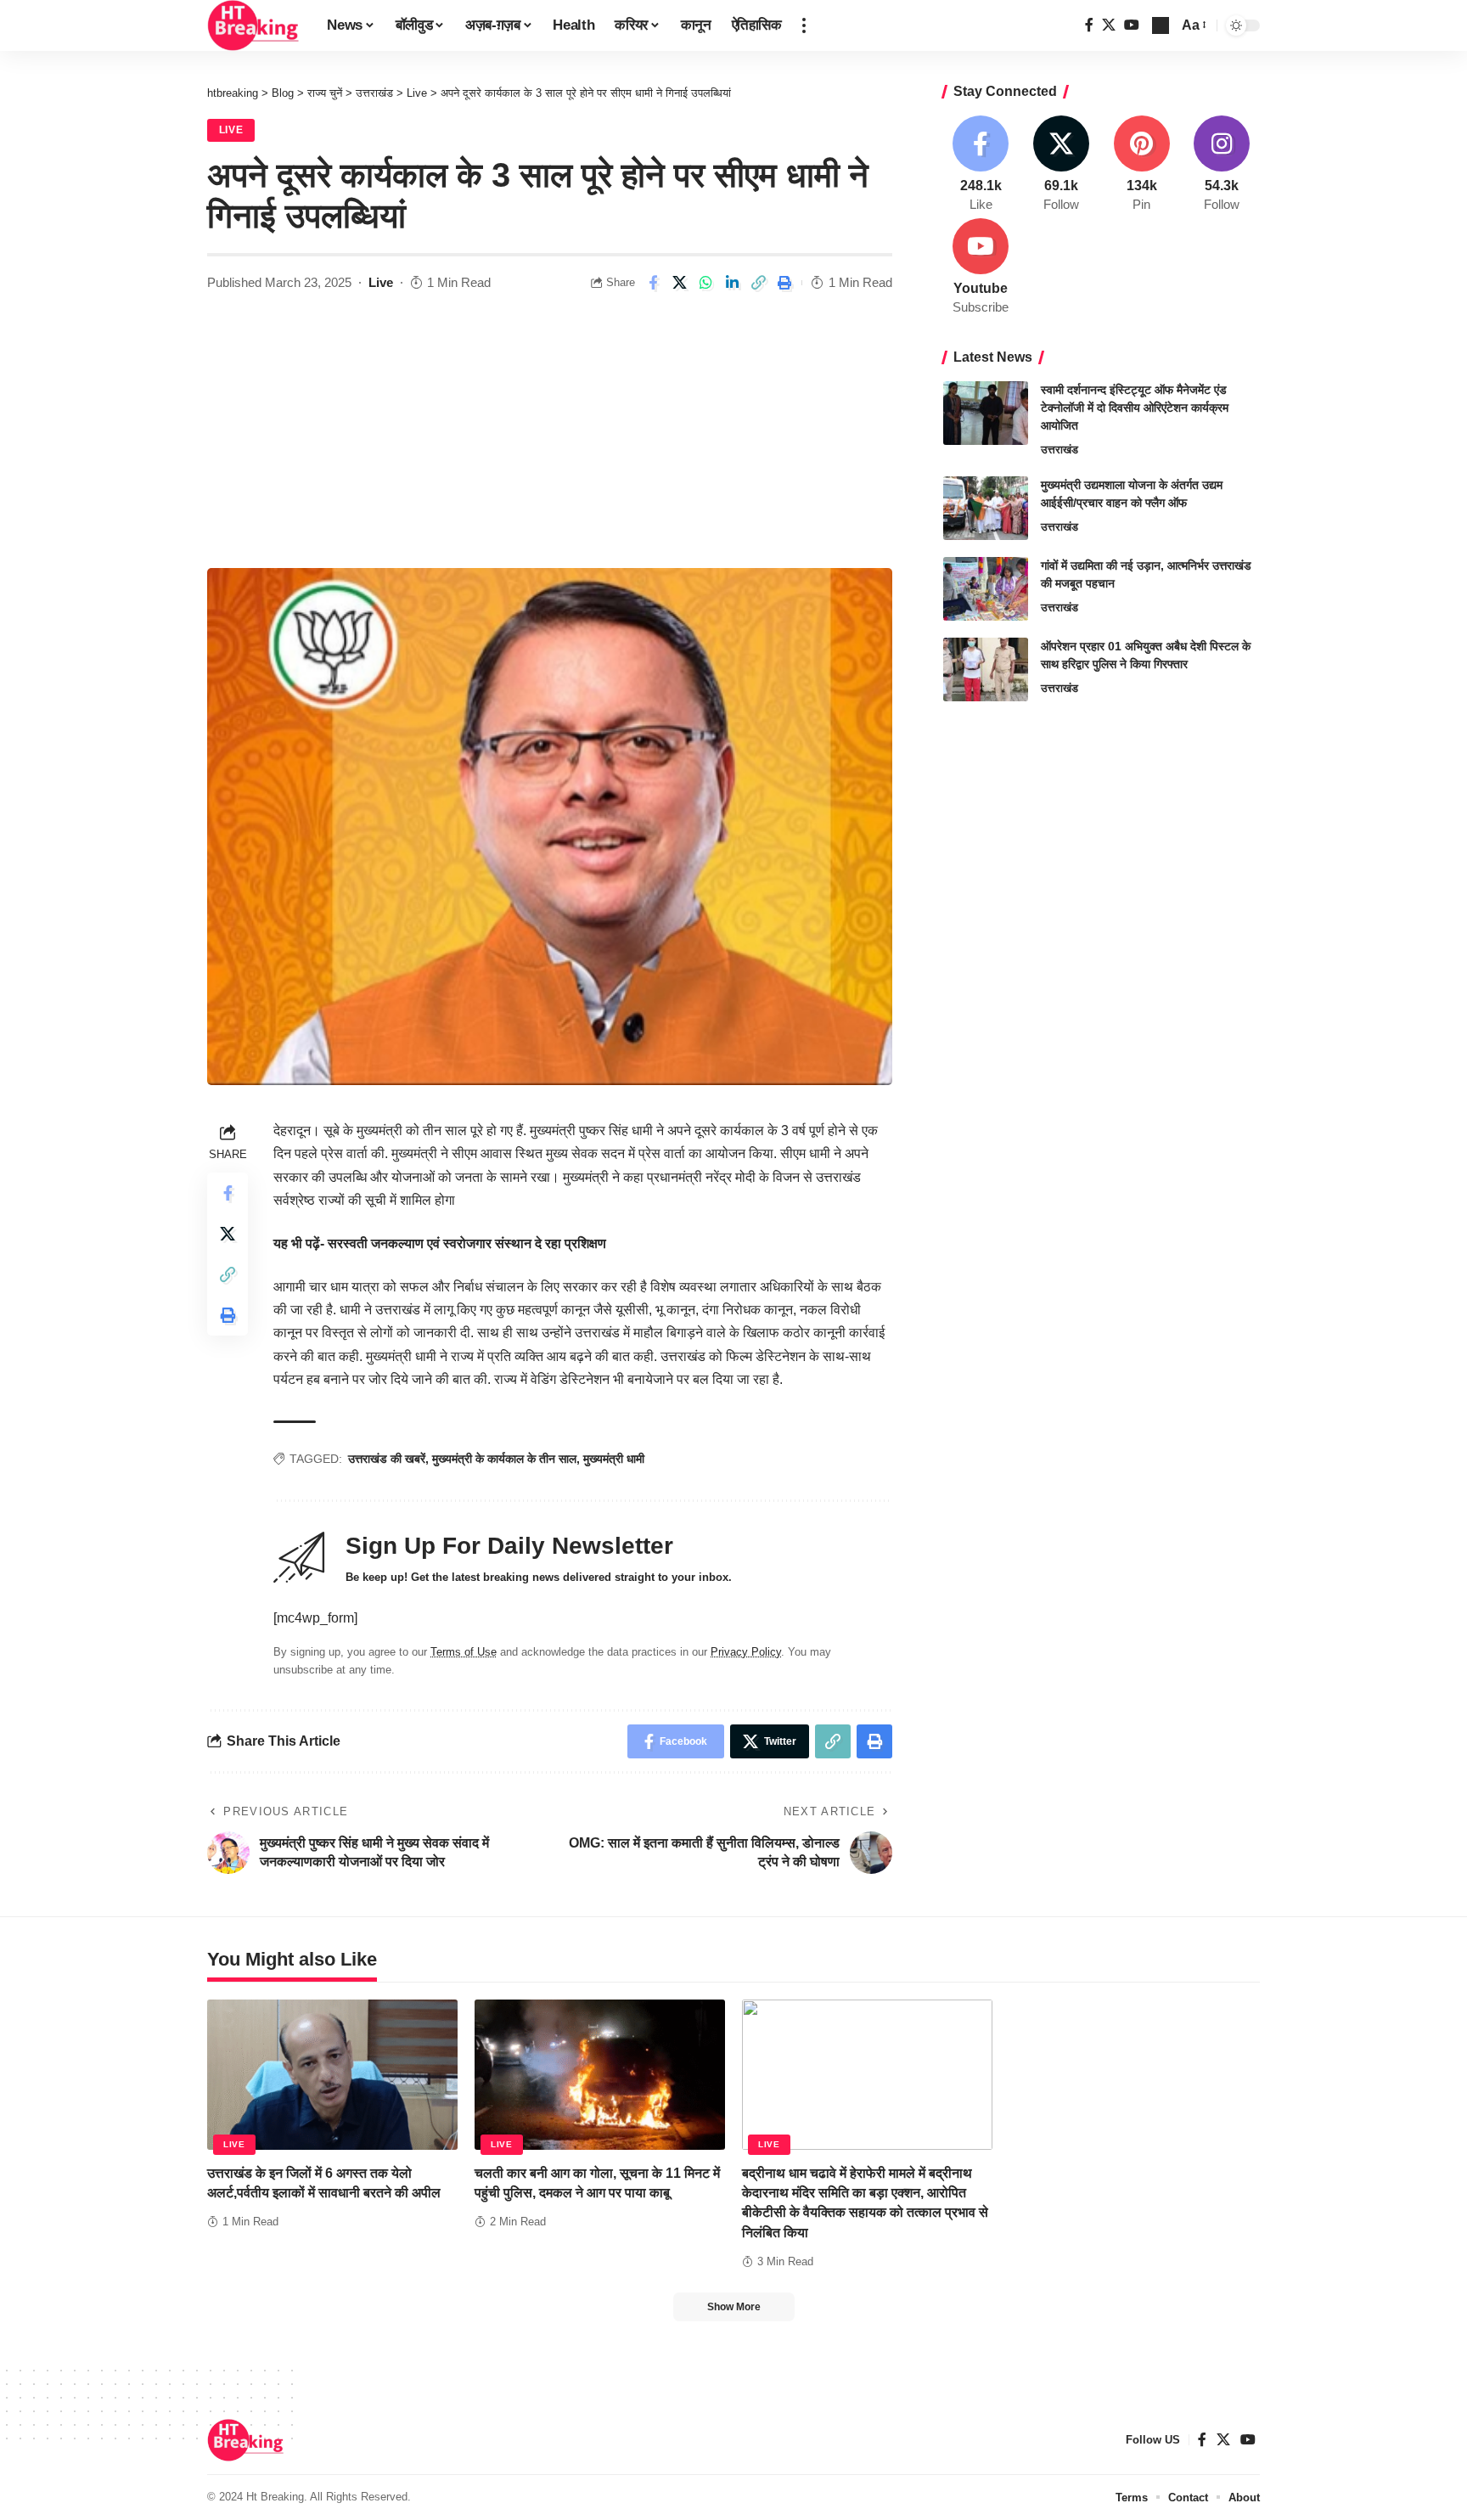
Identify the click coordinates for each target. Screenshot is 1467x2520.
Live (231, 130)
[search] (1161, 25)
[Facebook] (1089, 25)
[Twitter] (1109, 25)
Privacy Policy (746, 1652)
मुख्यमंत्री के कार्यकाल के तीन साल (504, 1459)
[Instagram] (1222, 165)
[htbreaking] (253, 25)
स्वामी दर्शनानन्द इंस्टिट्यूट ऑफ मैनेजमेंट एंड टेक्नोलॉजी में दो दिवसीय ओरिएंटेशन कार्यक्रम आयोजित (1135, 408)
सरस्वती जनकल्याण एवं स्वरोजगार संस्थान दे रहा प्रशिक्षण (467, 1243)
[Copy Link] (758, 283)
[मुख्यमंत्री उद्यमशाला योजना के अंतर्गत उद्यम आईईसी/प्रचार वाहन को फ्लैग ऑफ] (986, 508)
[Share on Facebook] (653, 283)
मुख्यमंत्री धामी (614, 1459)
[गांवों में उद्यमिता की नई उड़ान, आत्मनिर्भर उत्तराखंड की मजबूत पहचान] (986, 589)
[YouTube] (1132, 25)
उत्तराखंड (1059, 450)
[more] (804, 25)
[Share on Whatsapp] (705, 283)
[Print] (784, 283)
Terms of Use (464, 1652)
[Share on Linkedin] (732, 283)
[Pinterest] (1142, 165)
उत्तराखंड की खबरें (387, 1459)
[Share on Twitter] (679, 283)
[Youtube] (981, 267)
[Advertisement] (550, 441)
